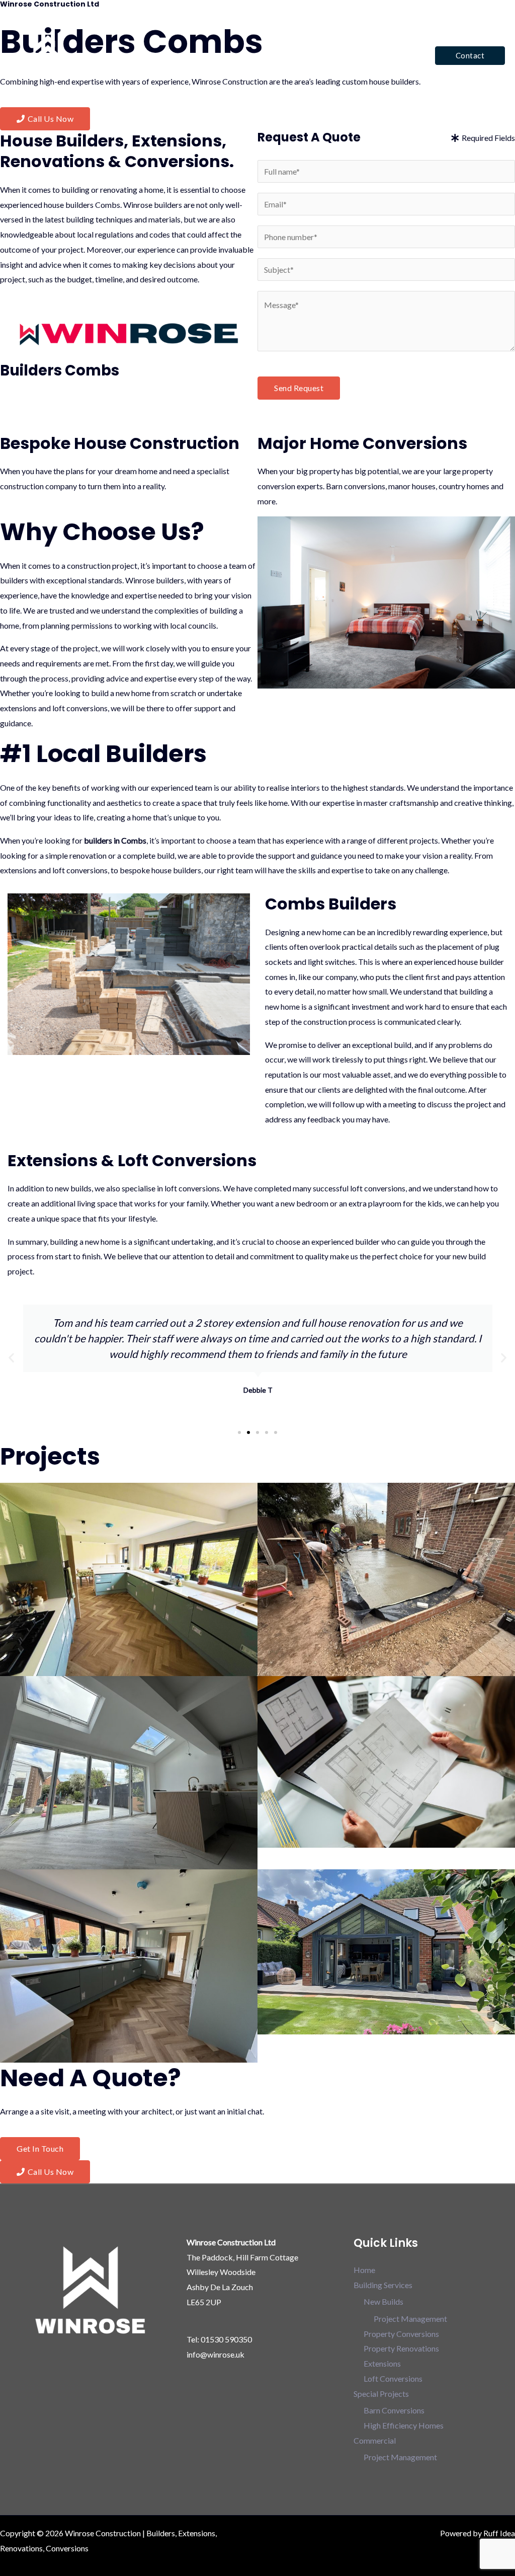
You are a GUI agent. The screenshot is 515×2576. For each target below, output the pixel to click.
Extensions (382, 2363)
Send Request (299, 388)
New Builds (383, 2301)
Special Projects (311, 55)
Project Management (410, 2319)
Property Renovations (401, 2348)
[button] (470, 56)
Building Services (228, 55)
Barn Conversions (394, 2410)
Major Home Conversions (362, 443)
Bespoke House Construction (120, 443)
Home (171, 55)
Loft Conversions (393, 2378)
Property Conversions (401, 2334)
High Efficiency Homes (404, 2425)
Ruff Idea (499, 2533)
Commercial (386, 55)
